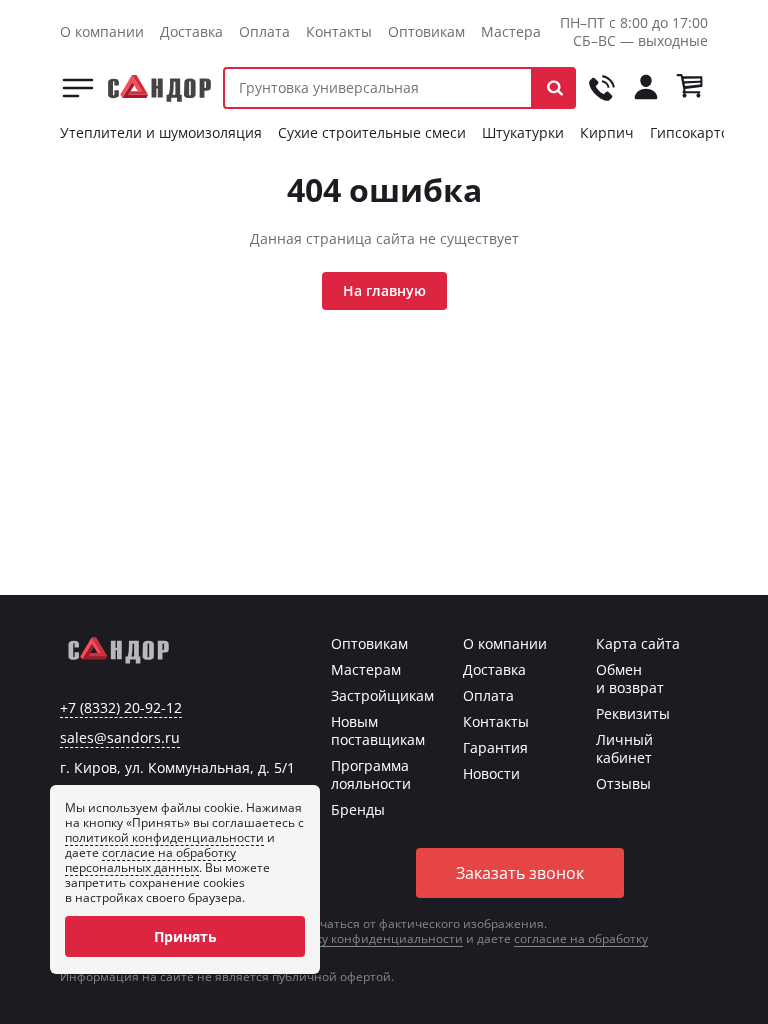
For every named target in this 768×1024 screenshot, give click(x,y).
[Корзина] (690, 88)
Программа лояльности (371, 774)
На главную (384, 290)
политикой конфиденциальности (164, 837)
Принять (185, 936)
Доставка (191, 31)
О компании (102, 31)
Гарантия (495, 747)
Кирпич (607, 132)
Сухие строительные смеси (372, 132)
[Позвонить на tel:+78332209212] (602, 88)
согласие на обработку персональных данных (150, 860)
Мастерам (516, 31)
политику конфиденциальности (368, 938)
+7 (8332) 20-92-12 (121, 708)
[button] (554, 88)
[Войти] (646, 88)
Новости (491, 773)
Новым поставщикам (378, 730)
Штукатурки (523, 132)
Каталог (78, 88)
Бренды (358, 809)
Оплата (264, 31)
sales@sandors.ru (120, 738)
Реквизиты (633, 713)
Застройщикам (382, 695)
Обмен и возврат (630, 678)
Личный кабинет (624, 748)
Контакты (339, 31)
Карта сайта (638, 643)
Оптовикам (426, 31)
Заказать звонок (520, 873)
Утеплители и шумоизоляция (161, 132)
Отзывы (623, 783)
